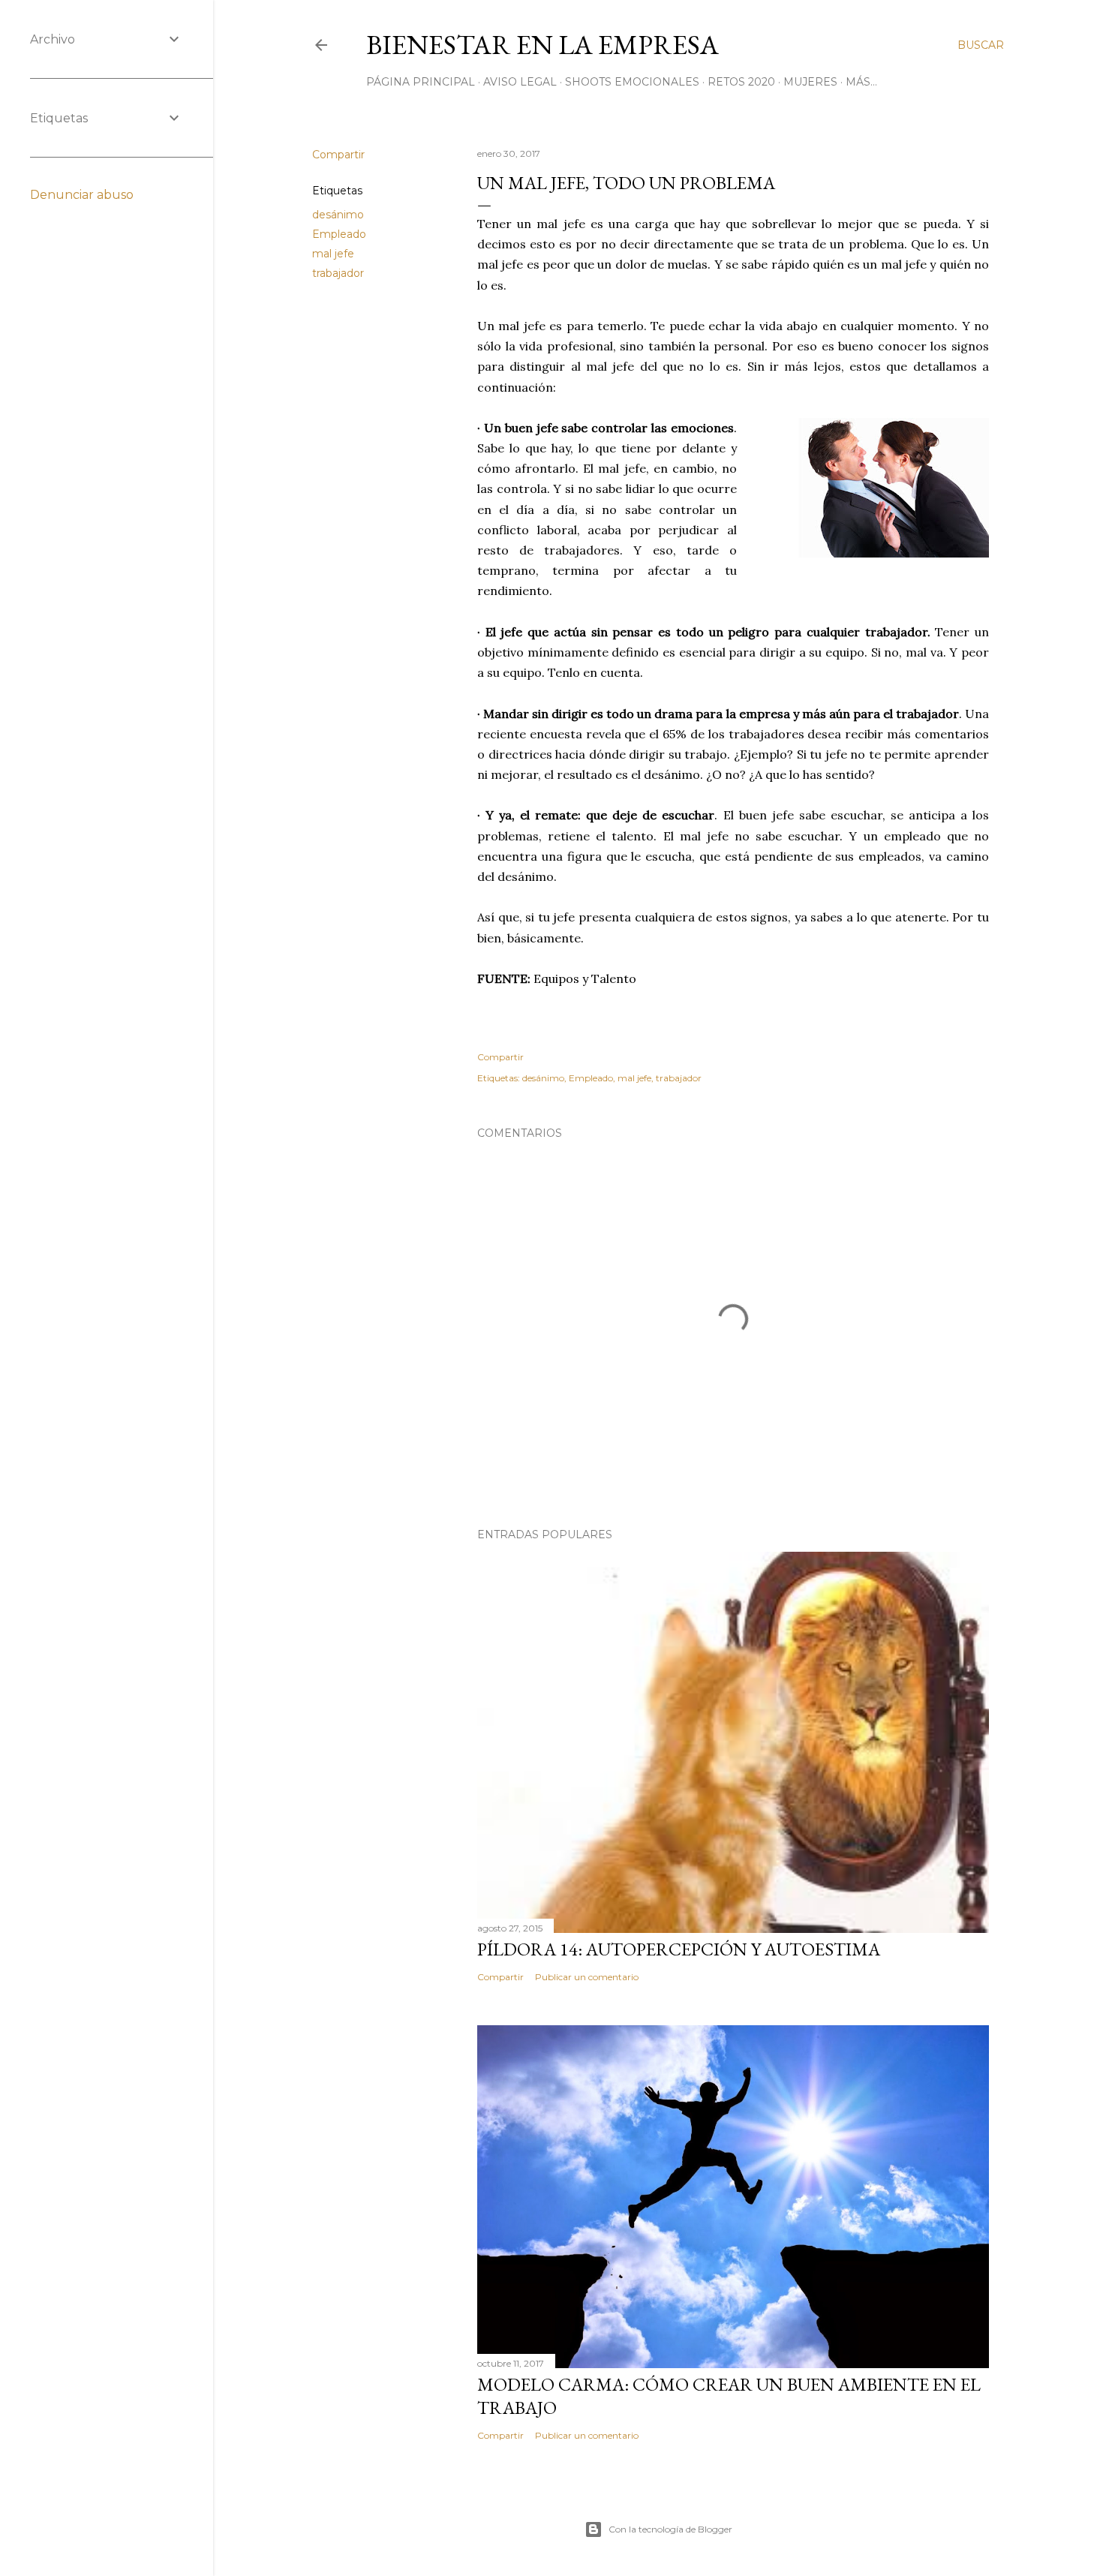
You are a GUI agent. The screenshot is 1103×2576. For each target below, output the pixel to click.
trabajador (338, 273)
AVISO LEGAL (520, 82)
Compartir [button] (338, 155)
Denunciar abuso (82, 195)
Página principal (421, 82)
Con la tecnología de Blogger (670, 2529)
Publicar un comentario (587, 1977)
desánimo (338, 215)
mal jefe (333, 254)
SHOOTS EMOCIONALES (632, 82)
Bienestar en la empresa (542, 45)
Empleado (339, 234)
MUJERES (810, 82)
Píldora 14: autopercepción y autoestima (679, 1949)
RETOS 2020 (741, 82)
